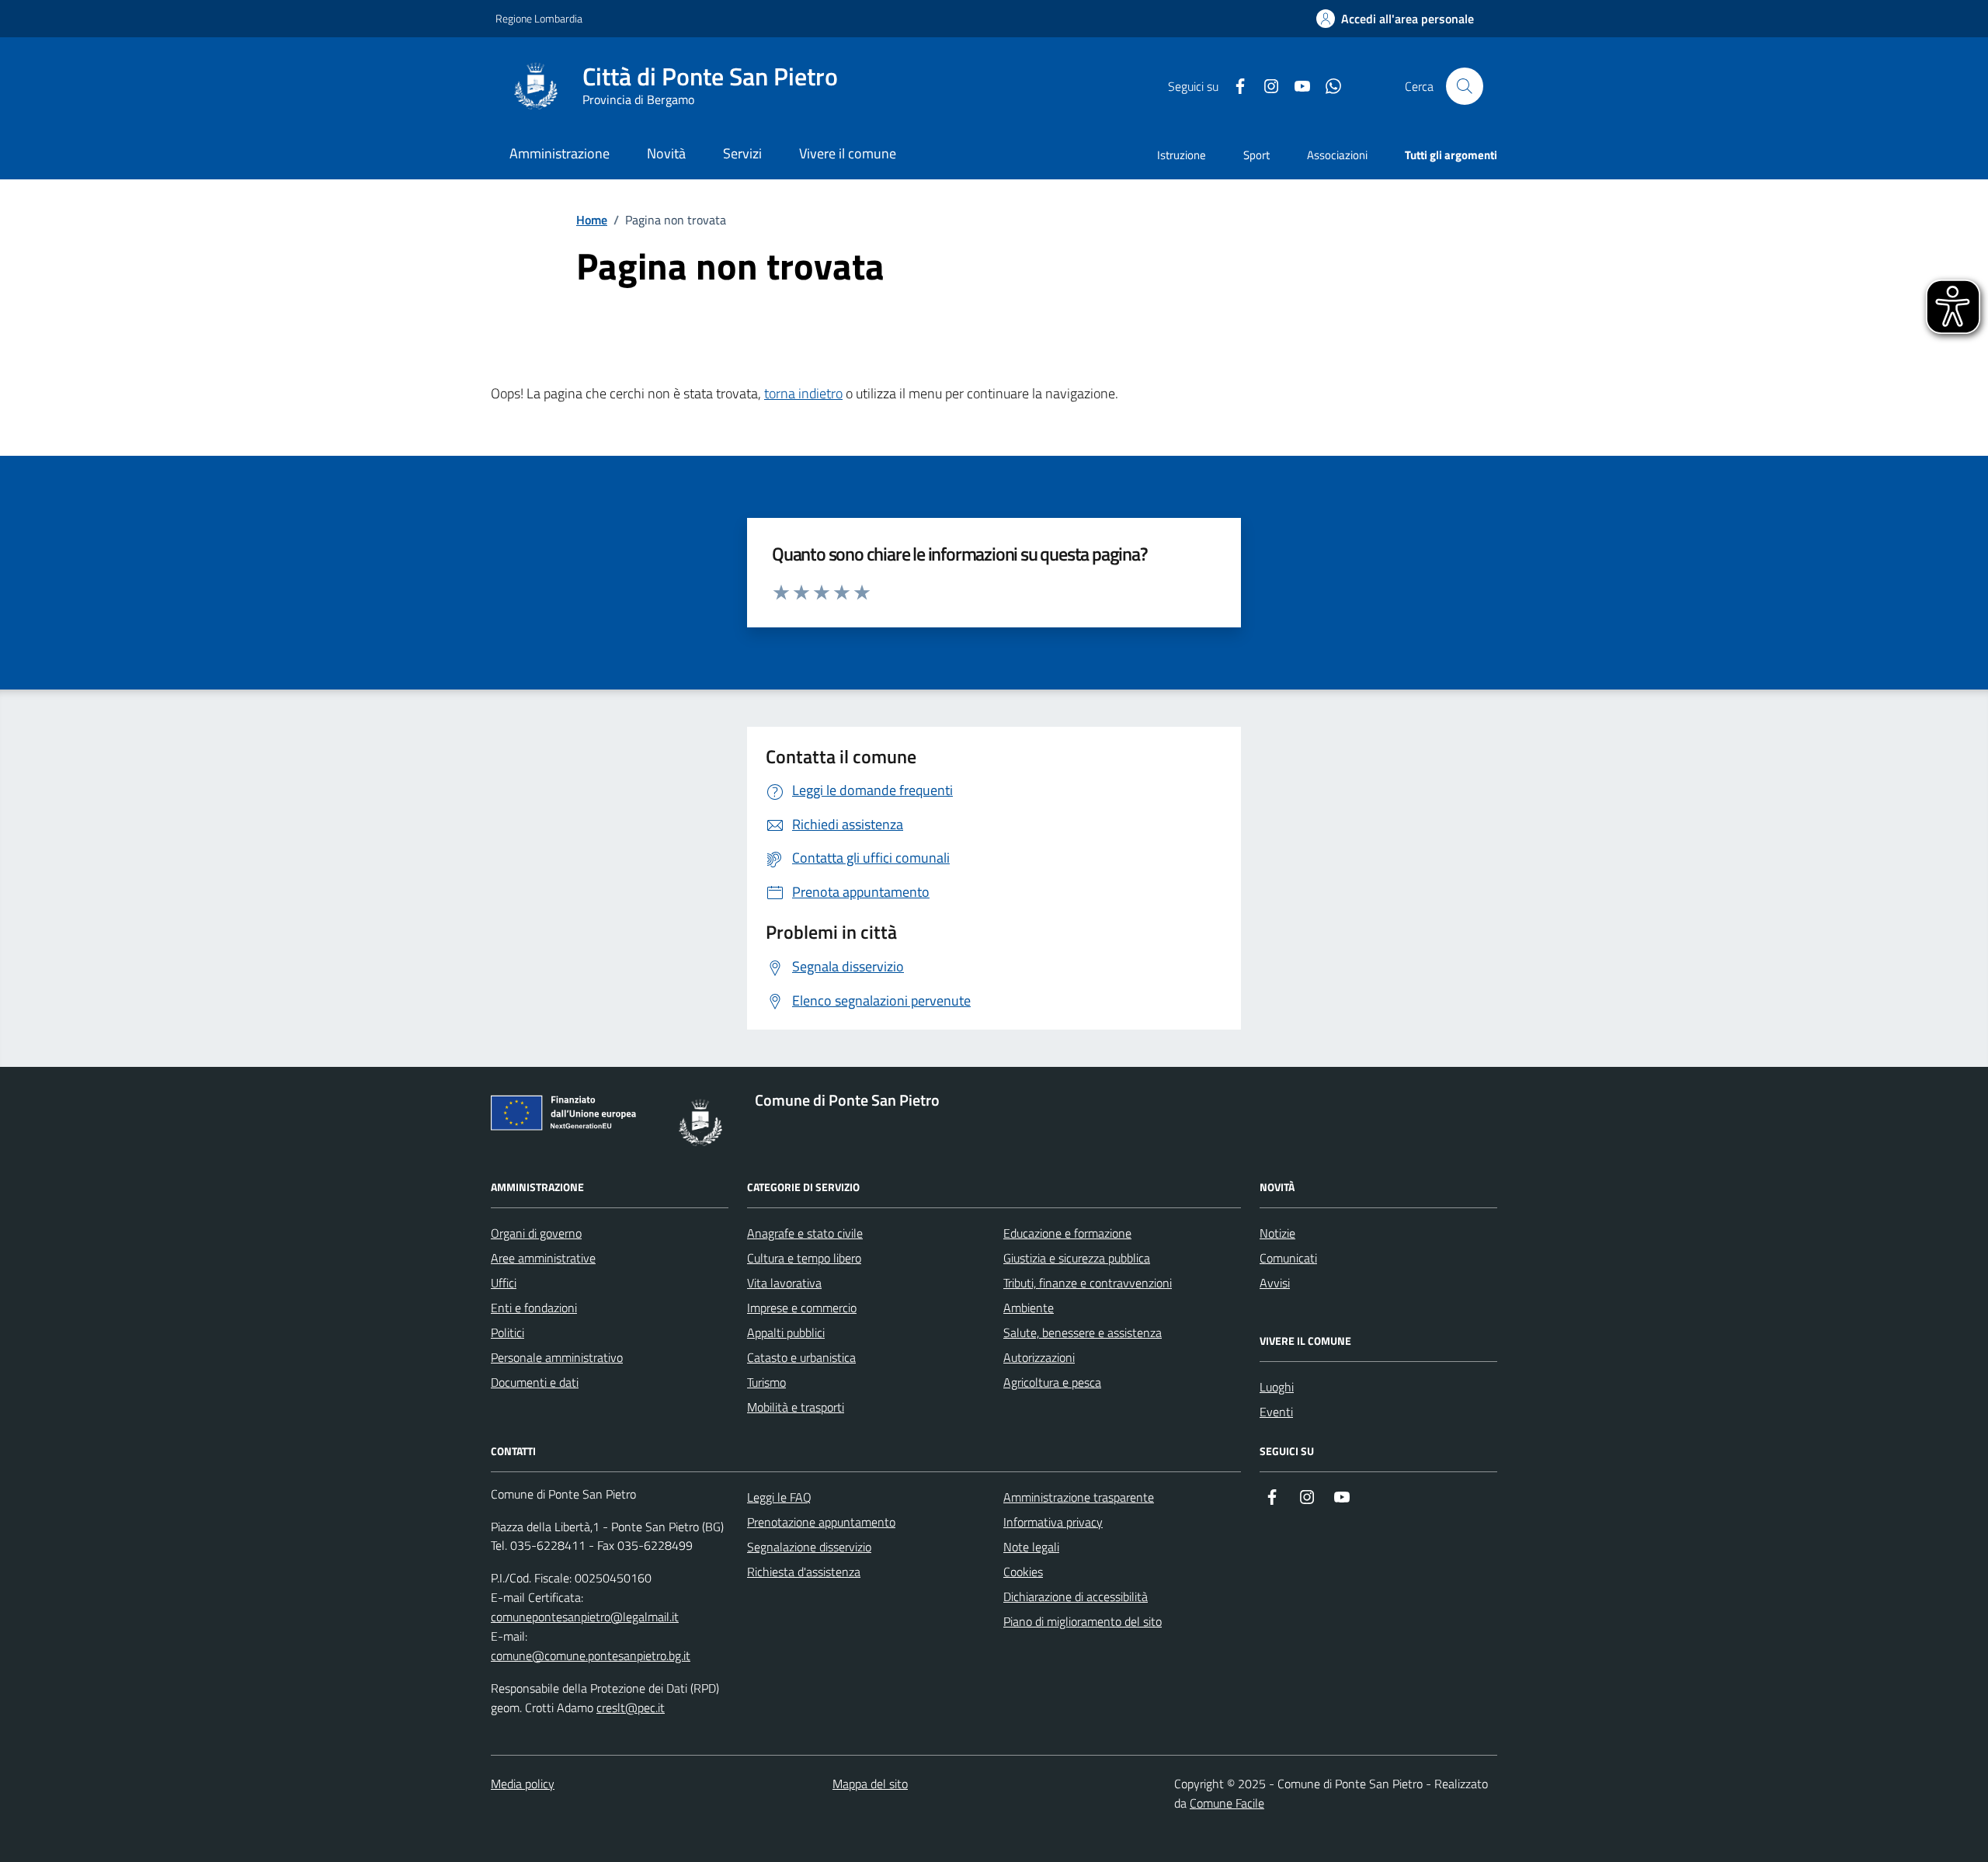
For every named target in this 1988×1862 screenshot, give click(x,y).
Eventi (1276, 1412)
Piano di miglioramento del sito (1083, 1621)
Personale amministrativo (557, 1357)
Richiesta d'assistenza (804, 1572)
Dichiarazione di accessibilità (1076, 1596)
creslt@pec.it (631, 1707)
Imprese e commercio (802, 1308)
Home (592, 220)
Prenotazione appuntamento (821, 1522)
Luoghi (1277, 1387)
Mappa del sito (870, 1784)
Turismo (766, 1382)
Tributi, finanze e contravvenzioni (1088, 1283)
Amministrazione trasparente (1079, 1497)
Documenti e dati (535, 1382)
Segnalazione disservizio (809, 1547)
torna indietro (803, 393)
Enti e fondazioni (534, 1308)
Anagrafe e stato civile (805, 1233)
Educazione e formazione (1067, 1233)
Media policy (523, 1784)
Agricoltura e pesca (1052, 1382)
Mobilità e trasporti (796, 1407)
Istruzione (1182, 155)
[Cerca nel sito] (1465, 86)
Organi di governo (536, 1233)
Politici (507, 1332)
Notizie (1277, 1233)
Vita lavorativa (784, 1283)
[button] (1395, 19)
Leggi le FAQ (779, 1497)
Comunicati (1288, 1258)
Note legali (1031, 1547)
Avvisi (1275, 1283)
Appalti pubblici (786, 1332)
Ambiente (1029, 1308)
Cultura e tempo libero (804, 1258)
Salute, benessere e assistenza (1083, 1332)
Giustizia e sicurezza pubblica (1077, 1258)
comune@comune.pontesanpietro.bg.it (591, 1655)
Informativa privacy (1053, 1522)
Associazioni (1337, 155)
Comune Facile (1227, 1803)
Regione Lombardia (539, 18)
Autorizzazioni (1039, 1357)
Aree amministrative (543, 1258)
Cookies (1023, 1572)
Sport (1256, 155)
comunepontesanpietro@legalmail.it (585, 1617)
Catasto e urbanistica (801, 1357)
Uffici (504, 1283)
